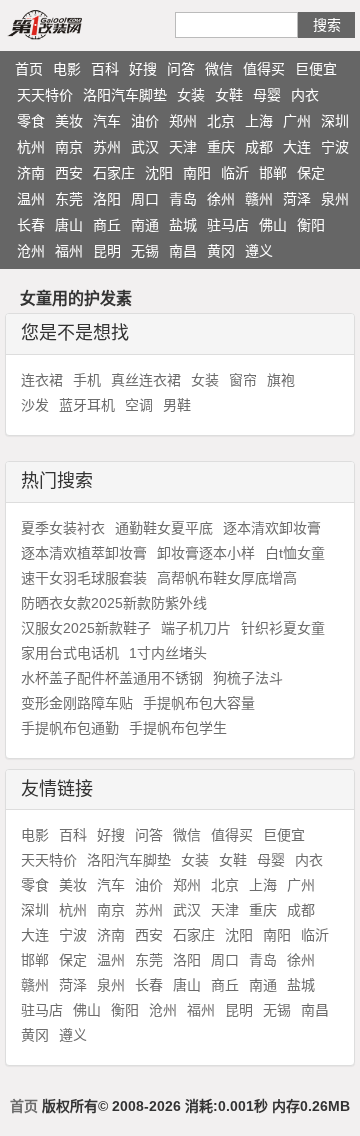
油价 (145, 121)
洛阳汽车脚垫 (125, 95)
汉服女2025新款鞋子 (86, 628)
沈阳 (159, 173)
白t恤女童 (295, 553)
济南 (31, 173)
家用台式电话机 (70, 653)
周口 (145, 199)
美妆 (69, 121)
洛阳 (107, 199)
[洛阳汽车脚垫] (68, 24)
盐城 (183, 225)
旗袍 (281, 380)
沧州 (31, 251)
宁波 (335, 147)
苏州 (107, 147)
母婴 (267, 95)
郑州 (183, 121)
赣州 (259, 199)
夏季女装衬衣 (63, 528)
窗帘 (243, 380)
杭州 (31, 147)
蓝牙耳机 (87, 405)
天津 (183, 147)
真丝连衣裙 (146, 380)
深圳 (335, 121)
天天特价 (45, 95)
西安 (69, 173)
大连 (297, 147)
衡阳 (311, 225)
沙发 (35, 405)
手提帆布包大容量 (199, 703)
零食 (31, 121)
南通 (145, 225)
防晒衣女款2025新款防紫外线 (114, 603)
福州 (69, 251)
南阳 (197, 173)
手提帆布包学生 (178, 728)
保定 (311, 173)
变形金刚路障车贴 (77, 703)
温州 (31, 199)
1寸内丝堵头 (168, 653)
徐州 (221, 199)
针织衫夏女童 (283, 628)
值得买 (264, 69)
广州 (297, 121)
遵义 (259, 251)
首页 (29, 69)
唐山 (69, 225)
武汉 (145, 147)
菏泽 (297, 199)
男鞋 (177, 405)
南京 (69, 147)
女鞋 (229, 95)
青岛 (183, 199)
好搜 (143, 69)
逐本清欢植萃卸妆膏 (84, 553)
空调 (139, 405)
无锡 (145, 251)
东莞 (69, 199)
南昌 (183, 251)
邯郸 (273, 173)
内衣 (305, 95)
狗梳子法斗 (248, 678)
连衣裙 (42, 380)
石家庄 (114, 173)
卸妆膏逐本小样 (206, 553)
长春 (31, 225)
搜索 (327, 25)
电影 (67, 69)
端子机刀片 (196, 628)
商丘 (107, 225)
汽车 (107, 121)
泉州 (335, 199)
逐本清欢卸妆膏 (272, 528)
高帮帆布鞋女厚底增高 (227, 578)
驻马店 (228, 225)
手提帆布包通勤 (70, 728)
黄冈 (221, 251)
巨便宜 (316, 69)
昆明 (107, 251)
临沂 (235, 173)
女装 (191, 95)
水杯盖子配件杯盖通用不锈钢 (112, 678)
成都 (259, 147)
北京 (221, 121)
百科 (105, 69)
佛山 (273, 225)
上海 (259, 121)
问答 (181, 69)
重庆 (221, 147)
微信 (219, 69)
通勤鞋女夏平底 (164, 528)
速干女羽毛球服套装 (84, 578)
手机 (87, 380)
